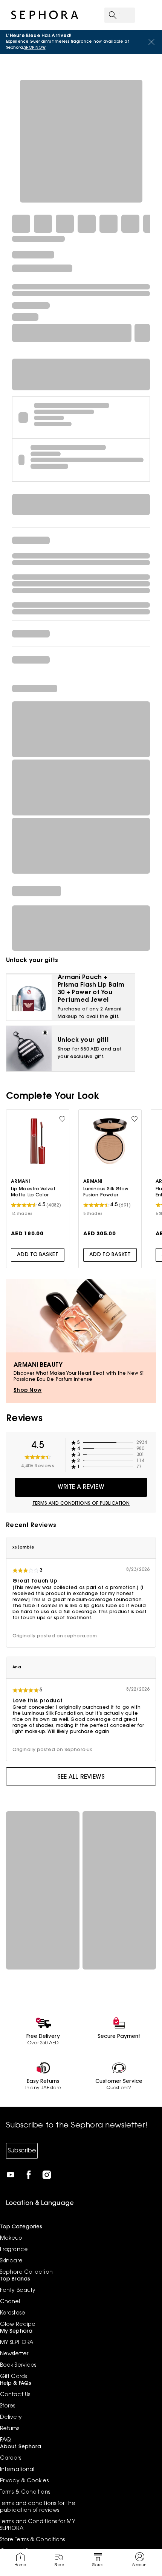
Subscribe (22, 2151)
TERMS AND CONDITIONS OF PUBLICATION (81, 1504)
